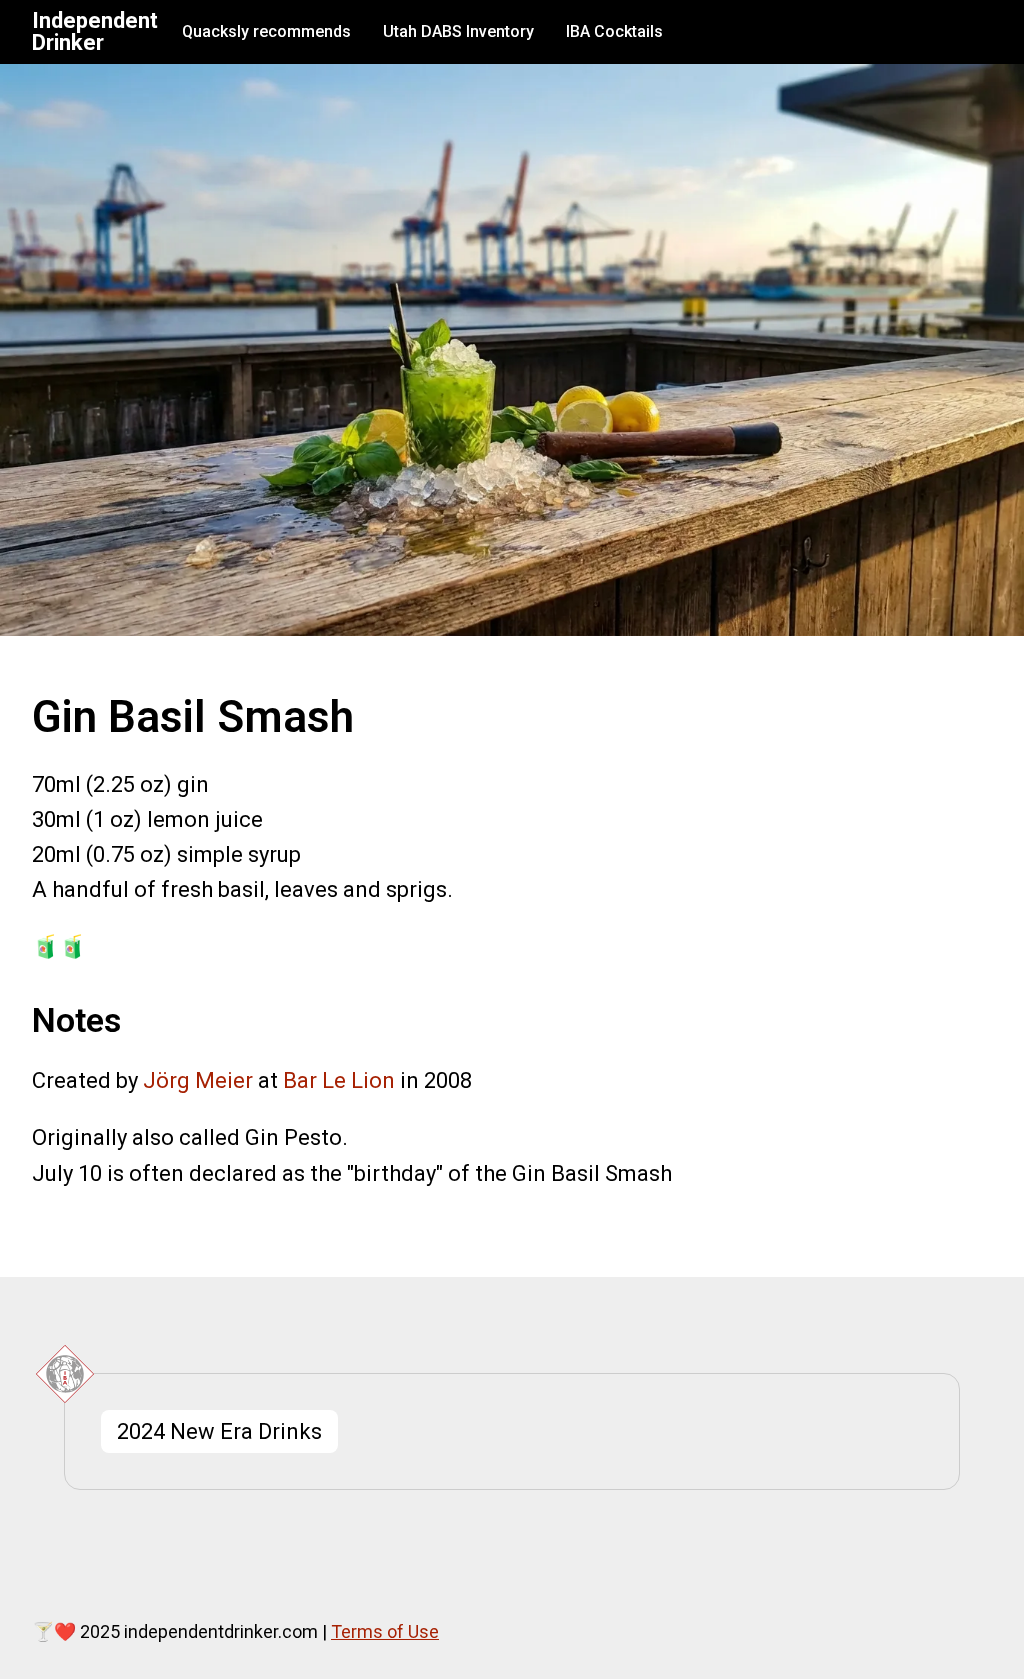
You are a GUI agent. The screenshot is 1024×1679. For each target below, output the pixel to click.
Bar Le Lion (339, 1080)
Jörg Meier (198, 1080)
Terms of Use (385, 1631)
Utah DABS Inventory (458, 31)
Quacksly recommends (266, 31)
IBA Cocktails (614, 31)
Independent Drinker (95, 32)
